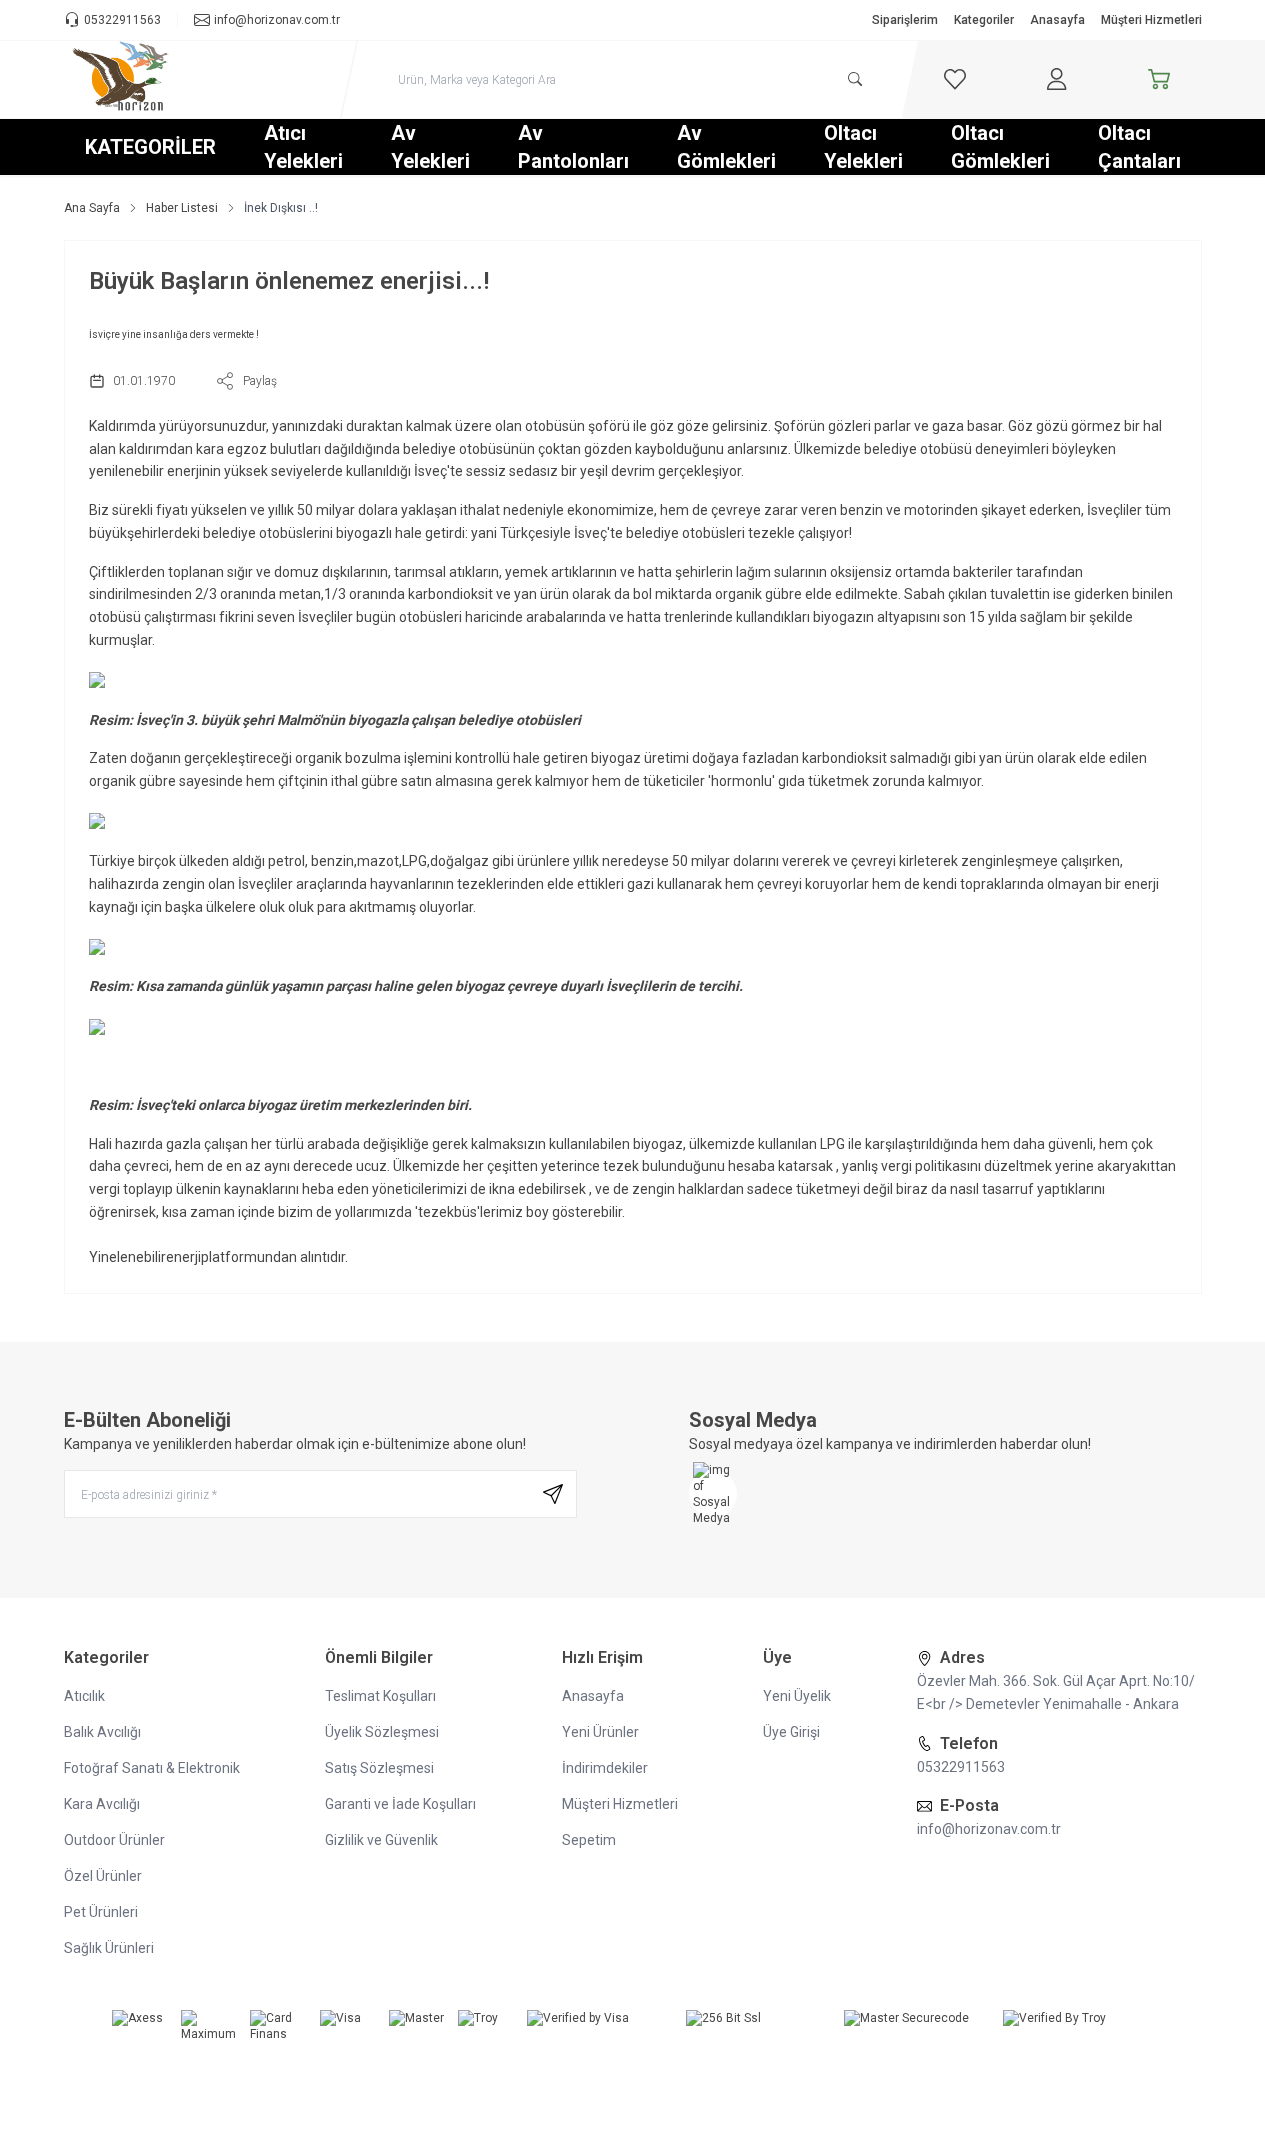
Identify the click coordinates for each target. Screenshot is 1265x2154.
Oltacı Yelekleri (863, 147)
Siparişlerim (905, 20)
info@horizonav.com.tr (989, 1829)
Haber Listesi (182, 208)
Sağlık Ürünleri (109, 1948)
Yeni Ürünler (600, 1732)
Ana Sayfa (92, 208)
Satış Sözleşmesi (379, 1768)
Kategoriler (984, 20)
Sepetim (589, 1840)
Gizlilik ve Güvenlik (381, 1840)
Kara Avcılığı (102, 1804)
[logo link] (184, 79)
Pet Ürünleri (101, 1912)
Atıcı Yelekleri (303, 147)
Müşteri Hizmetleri (1151, 20)
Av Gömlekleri (726, 147)
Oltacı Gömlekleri (1000, 147)
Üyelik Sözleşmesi (382, 1732)
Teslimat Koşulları (380, 1696)
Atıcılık (84, 1696)
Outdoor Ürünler (114, 1840)
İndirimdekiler (605, 1768)
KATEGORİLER (150, 147)
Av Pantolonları (573, 147)
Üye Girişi (791, 1732)
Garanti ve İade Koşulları (400, 1804)
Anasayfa (1057, 20)
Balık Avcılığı (102, 1732)
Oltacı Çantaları (1139, 147)
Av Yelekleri (430, 147)
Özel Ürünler (103, 1876)
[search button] (855, 79)
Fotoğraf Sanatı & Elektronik (152, 1768)
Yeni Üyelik (797, 1696)
